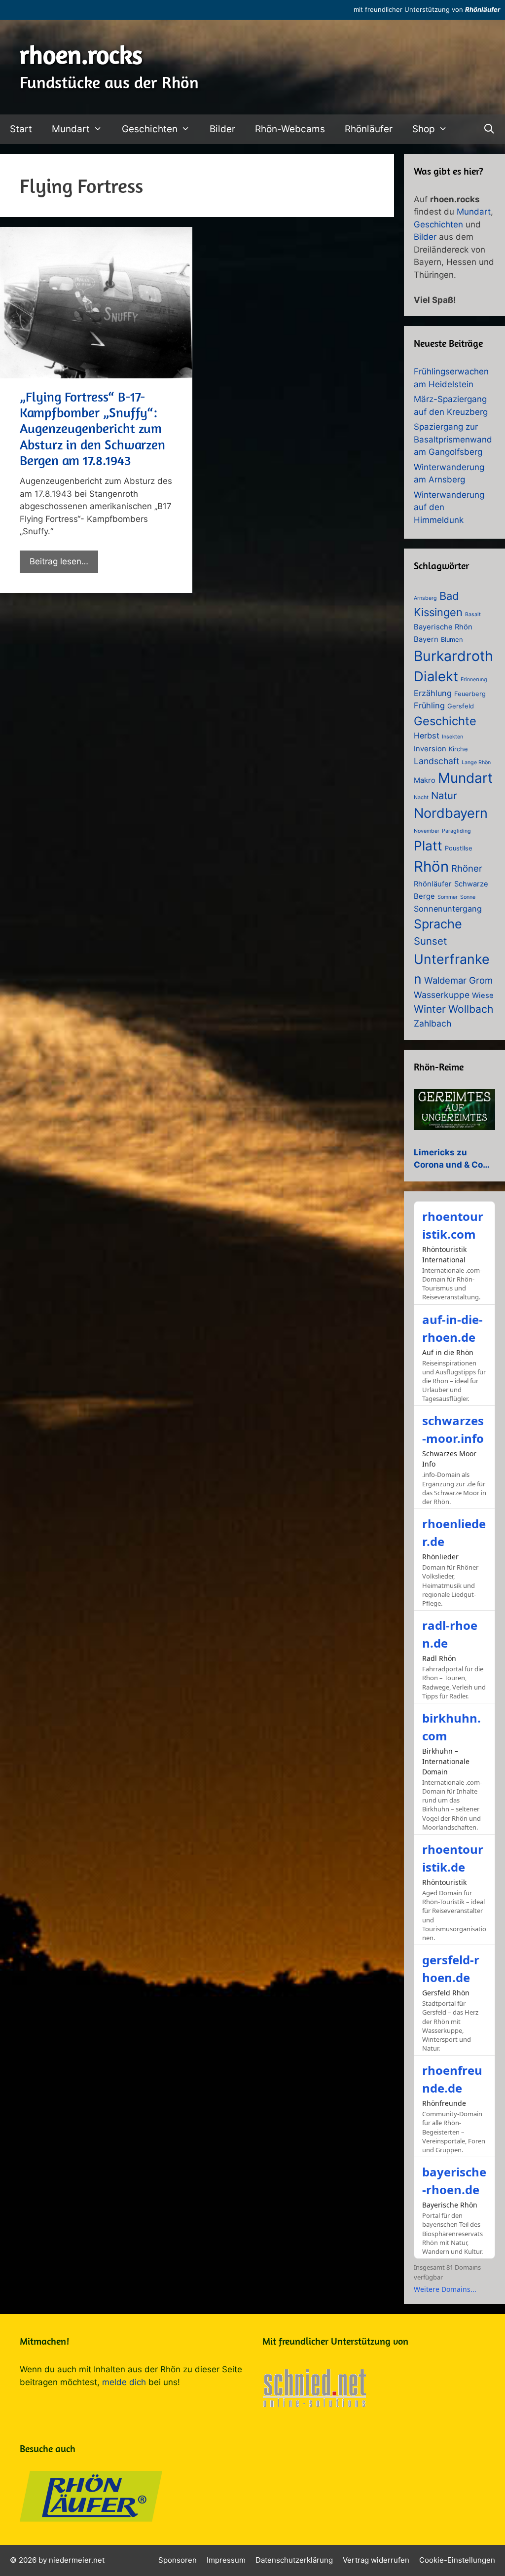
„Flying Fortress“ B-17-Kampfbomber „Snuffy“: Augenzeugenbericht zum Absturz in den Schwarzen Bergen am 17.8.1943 (92, 429)
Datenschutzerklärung (294, 2560)
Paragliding (456, 831)
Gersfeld (461, 706)
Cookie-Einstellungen (457, 2560)
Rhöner (467, 868)
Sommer (448, 897)
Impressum (226, 2560)
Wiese (483, 995)
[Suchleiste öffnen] (489, 129)
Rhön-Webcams (290, 129)
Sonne (468, 897)
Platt (428, 846)
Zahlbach (433, 1023)
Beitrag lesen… (59, 561)
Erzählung (433, 693)
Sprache (438, 924)
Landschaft (436, 761)
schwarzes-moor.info (453, 1429)
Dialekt (436, 676)
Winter (430, 1009)
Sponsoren (178, 2560)
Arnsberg (425, 598)
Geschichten (150, 129)
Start (21, 129)
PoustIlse (459, 848)
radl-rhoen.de (450, 1634)
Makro (425, 780)
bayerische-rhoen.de (454, 2181)
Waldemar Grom (458, 980)
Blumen (452, 640)
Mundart (71, 129)
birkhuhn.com (451, 1727)
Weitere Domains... (445, 2289)
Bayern (426, 639)
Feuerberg (470, 694)
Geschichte (445, 721)
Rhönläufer (483, 9)
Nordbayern (451, 813)
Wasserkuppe (442, 995)
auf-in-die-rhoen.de (452, 1328)
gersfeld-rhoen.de (451, 1969)
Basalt (473, 614)
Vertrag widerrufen (376, 2560)
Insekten (452, 737)
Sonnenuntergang (448, 909)
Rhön (431, 866)
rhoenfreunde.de (452, 2079)
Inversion (430, 749)
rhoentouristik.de (453, 1858)
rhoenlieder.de (454, 1532)
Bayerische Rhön (443, 627)
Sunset (430, 941)
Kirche (458, 749)
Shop (424, 129)
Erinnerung (474, 680)
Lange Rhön (476, 762)
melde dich (124, 2382)
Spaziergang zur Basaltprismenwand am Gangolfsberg (453, 439)
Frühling (429, 705)
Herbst (427, 736)
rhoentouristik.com (453, 1225)
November (427, 831)
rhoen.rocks (81, 55)
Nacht (421, 797)
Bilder (222, 129)
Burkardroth (453, 656)
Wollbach (471, 1009)
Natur (444, 795)
